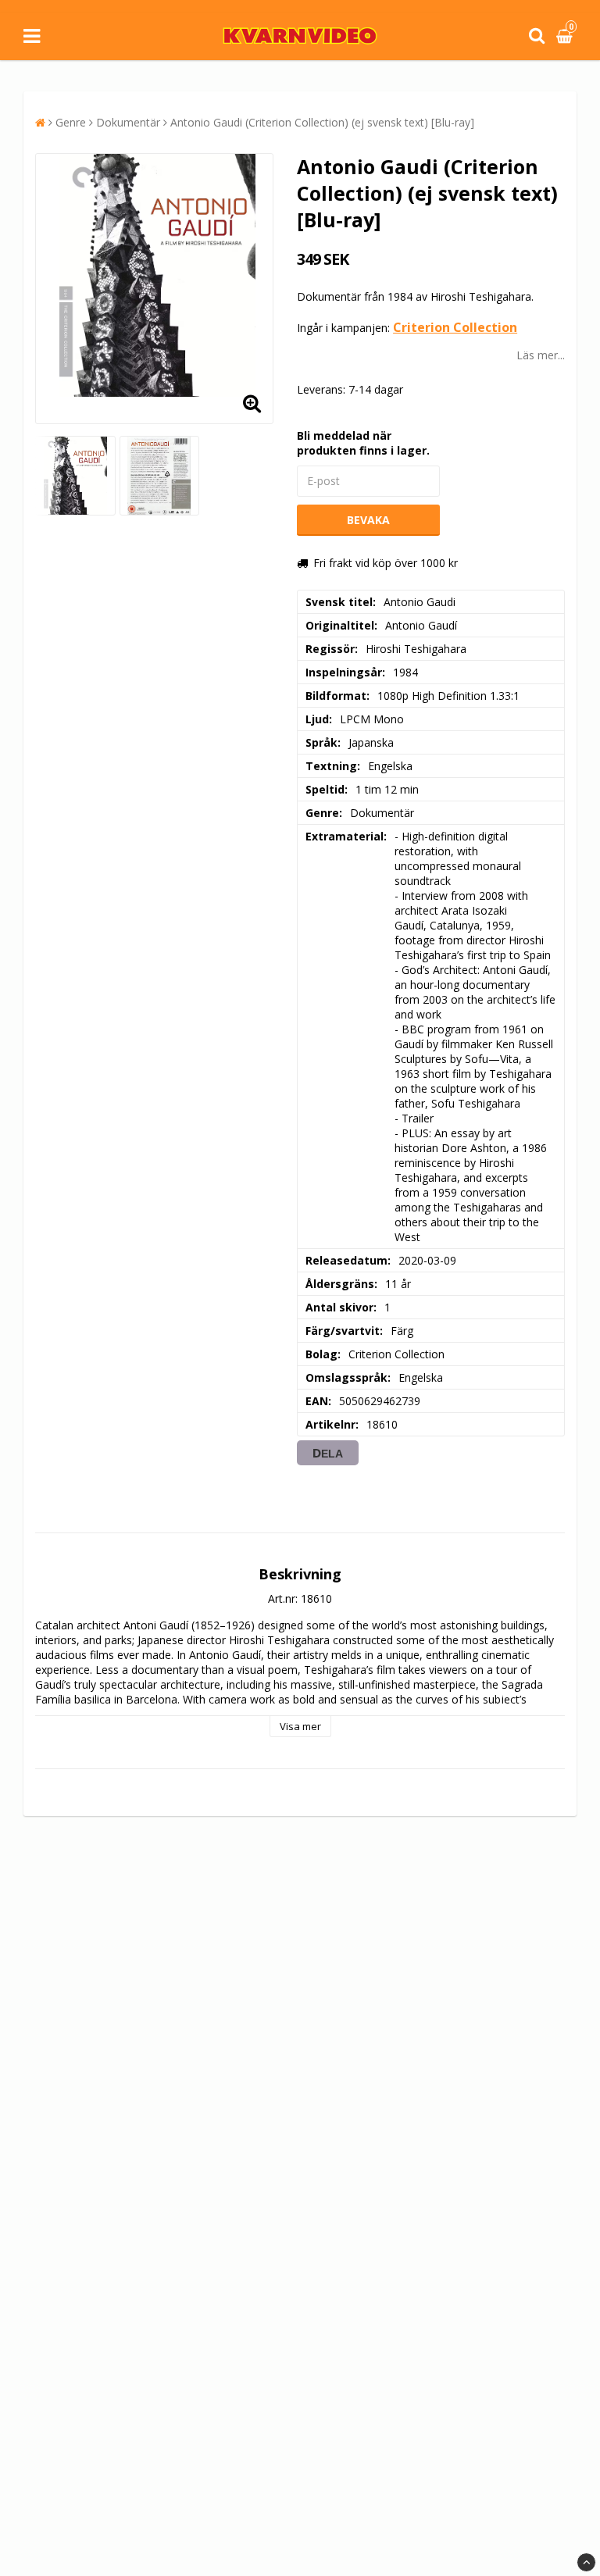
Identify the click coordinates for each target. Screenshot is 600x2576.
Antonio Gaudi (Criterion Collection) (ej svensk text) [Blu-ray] (322, 122)
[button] (566, 36)
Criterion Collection (455, 327)
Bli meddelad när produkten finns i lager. (363, 443)
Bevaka (368, 520)
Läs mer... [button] (541, 355)
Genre (71, 122)
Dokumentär (128, 122)
